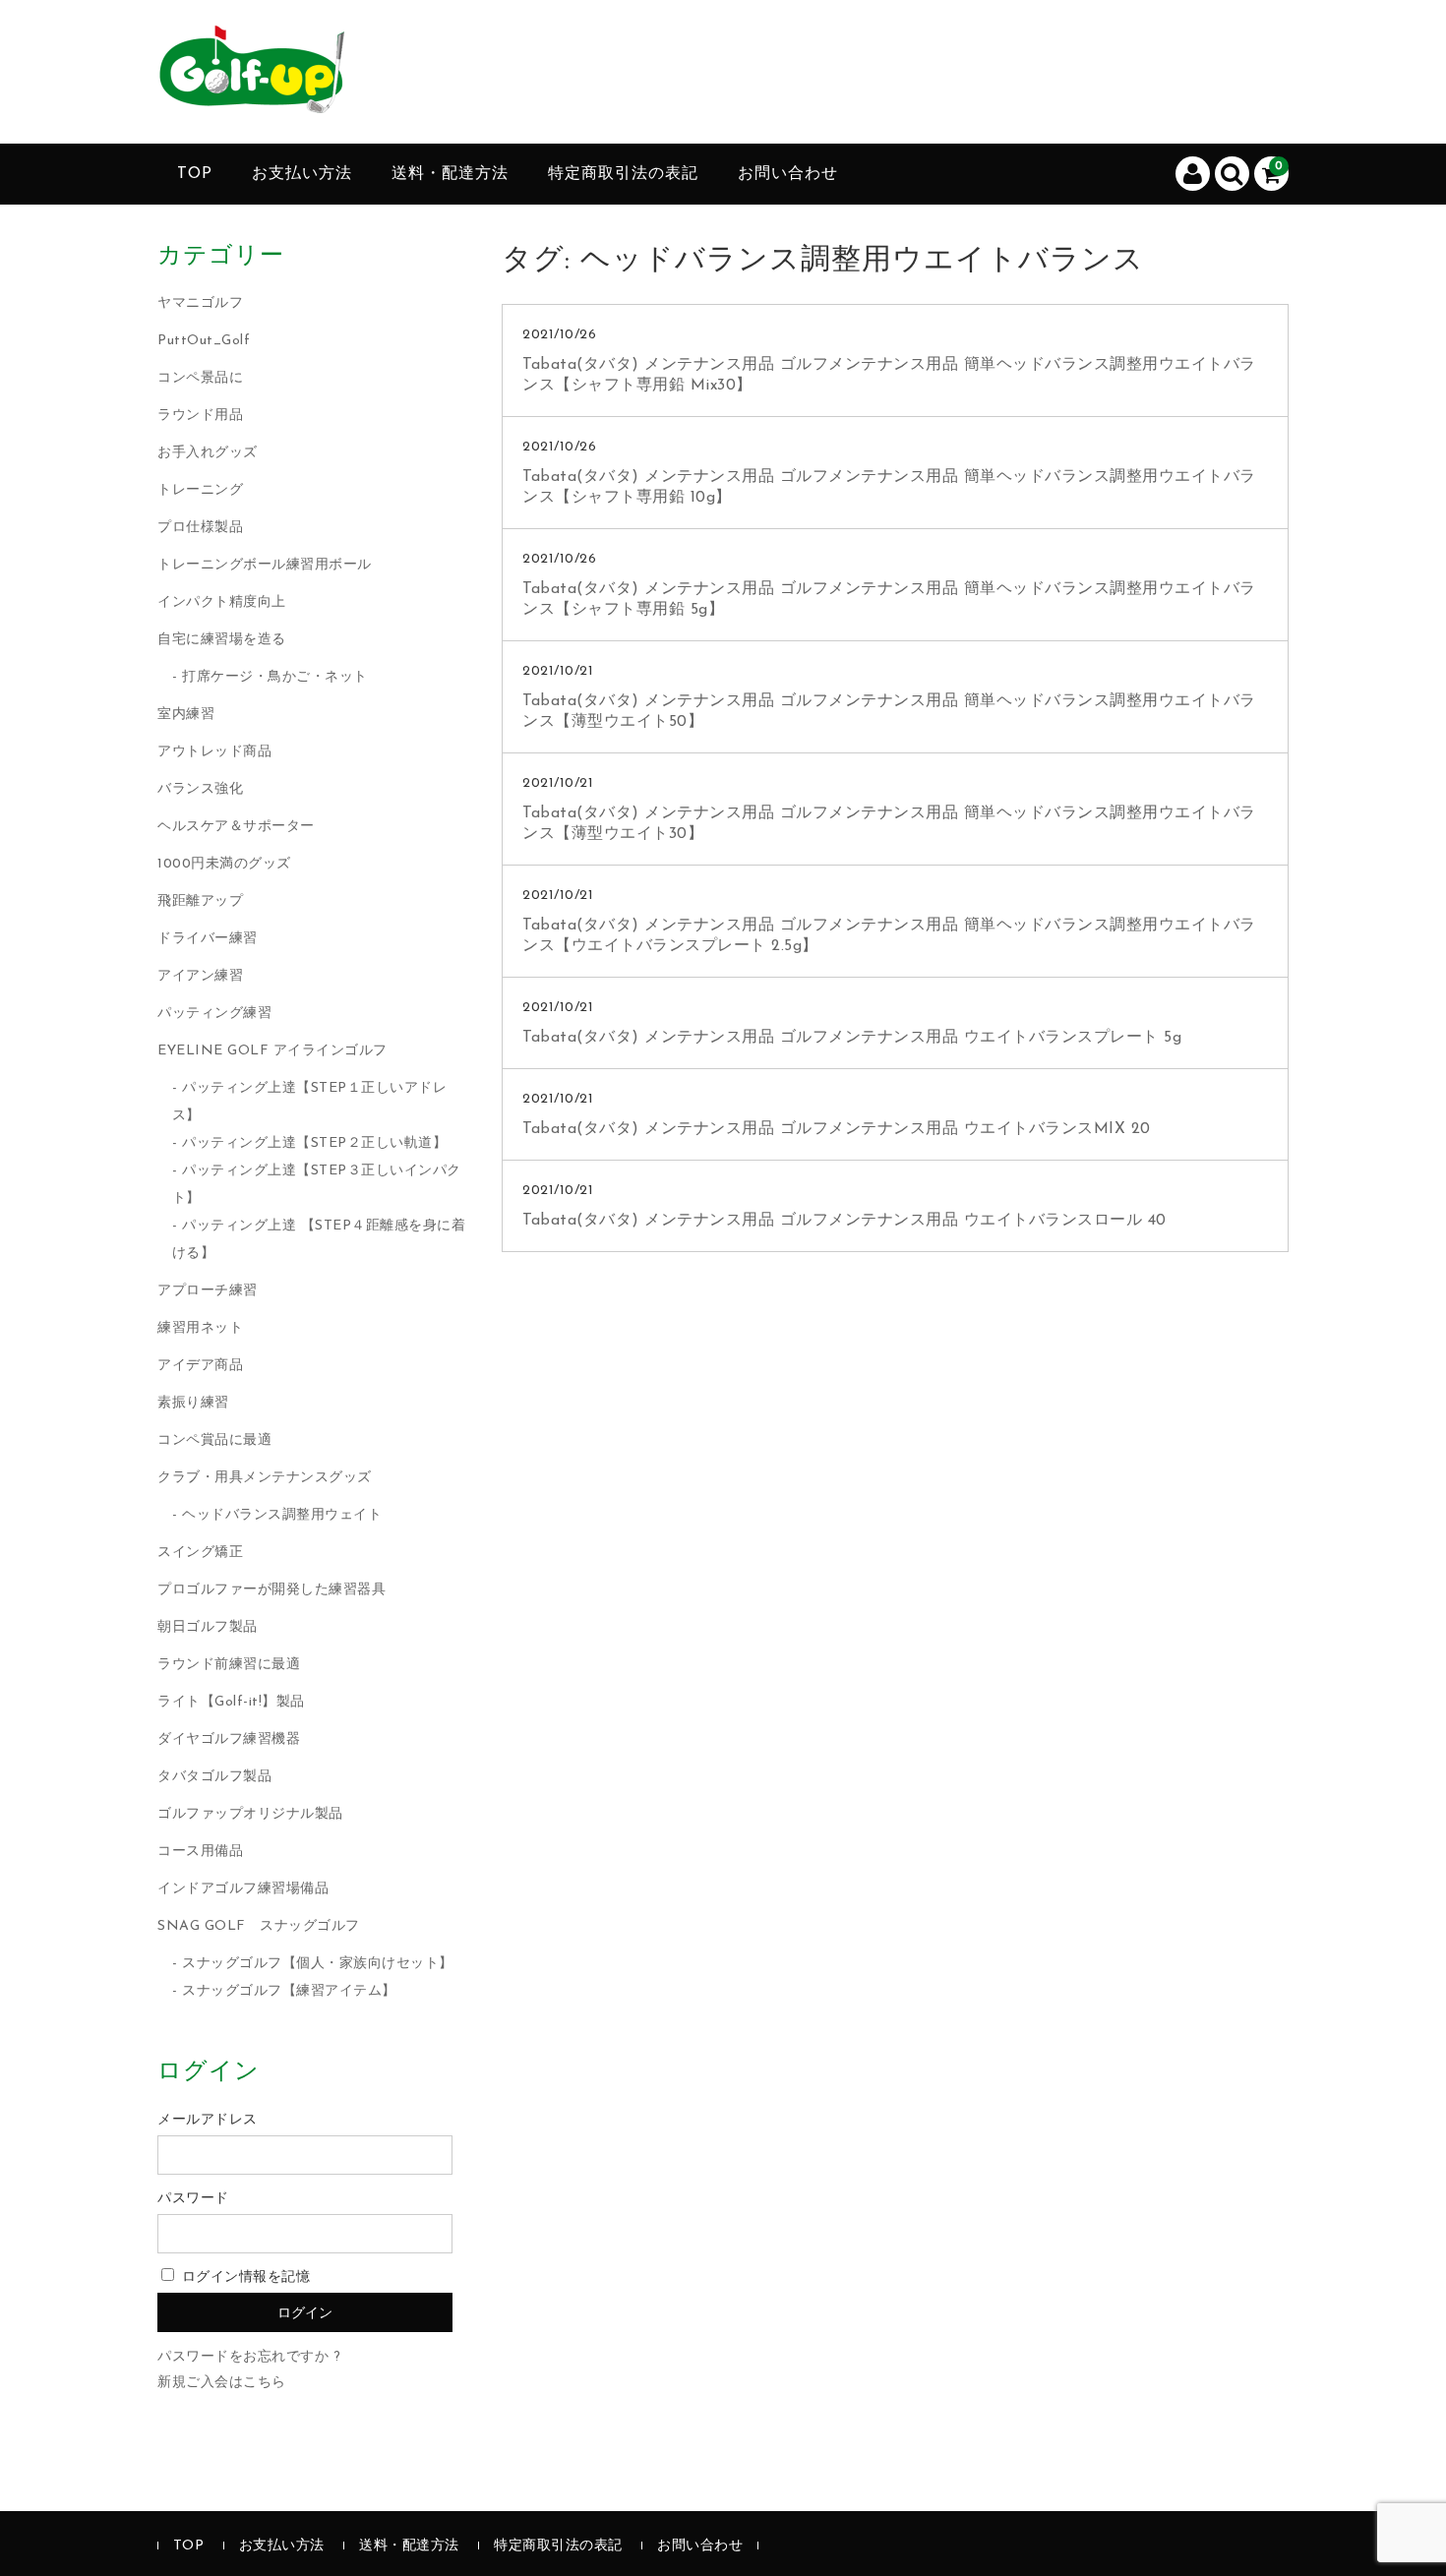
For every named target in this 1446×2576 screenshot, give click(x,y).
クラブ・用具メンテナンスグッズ (265, 1478)
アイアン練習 (200, 976)
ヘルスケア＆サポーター (236, 827)
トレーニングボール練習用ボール (265, 565)
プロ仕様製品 (200, 528)
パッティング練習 (214, 1014)
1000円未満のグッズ (224, 864)
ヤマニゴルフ (200, 303)
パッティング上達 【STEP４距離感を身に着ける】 (319, 1240)
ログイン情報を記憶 (243, 2277)
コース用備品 (200, 1852)
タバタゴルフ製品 (214, 1777)
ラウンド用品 (200, 416)
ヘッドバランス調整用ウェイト (282, 1515)
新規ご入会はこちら (222, 2383)
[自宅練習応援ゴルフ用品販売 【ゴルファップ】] (251, 97)
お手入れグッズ (208, 453)
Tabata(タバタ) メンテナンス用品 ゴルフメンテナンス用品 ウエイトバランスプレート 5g (852, 1038)
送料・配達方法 (450, 174)
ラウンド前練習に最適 (229, 1665)
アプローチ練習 (208, 1291)
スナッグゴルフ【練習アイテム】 (289, 1991)
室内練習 (186, 715)
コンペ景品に (200, 378)
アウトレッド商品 (214, 752)
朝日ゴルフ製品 (208, 1627)
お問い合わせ (788, 174)
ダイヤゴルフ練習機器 (229, 1739)
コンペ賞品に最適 (214, 1440)
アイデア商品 (200, 1366)
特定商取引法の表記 (623, 174)
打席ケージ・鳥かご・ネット (275, 677)
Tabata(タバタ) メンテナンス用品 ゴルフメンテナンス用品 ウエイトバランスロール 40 (844, 1221)
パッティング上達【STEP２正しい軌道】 (314, 1143)
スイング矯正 (200, 1553)
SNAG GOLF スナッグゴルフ (259, 1926)
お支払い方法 (302, 174)
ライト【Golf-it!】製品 (231, 1702)
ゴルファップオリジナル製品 (250, 1814)
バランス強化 (200, 789)
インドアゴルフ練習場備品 (243, 1889)
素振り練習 (193, 1403)
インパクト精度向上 (222, 602)
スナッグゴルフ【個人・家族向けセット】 (318, 1964)
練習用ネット (200, 1328)
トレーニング (200, 490)
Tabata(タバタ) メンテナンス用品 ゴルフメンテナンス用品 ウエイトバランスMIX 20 (837, 1129)
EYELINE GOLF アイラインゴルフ (272, 1051)
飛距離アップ (200, 901)
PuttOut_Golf (204, 341)
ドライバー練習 (208, 939)
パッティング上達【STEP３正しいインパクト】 (317, 1185)
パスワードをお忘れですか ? (249, 2357)
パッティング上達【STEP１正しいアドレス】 (310, 1102)
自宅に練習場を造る (222, 640)
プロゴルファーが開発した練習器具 (271, 1590)
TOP (195, 174)
